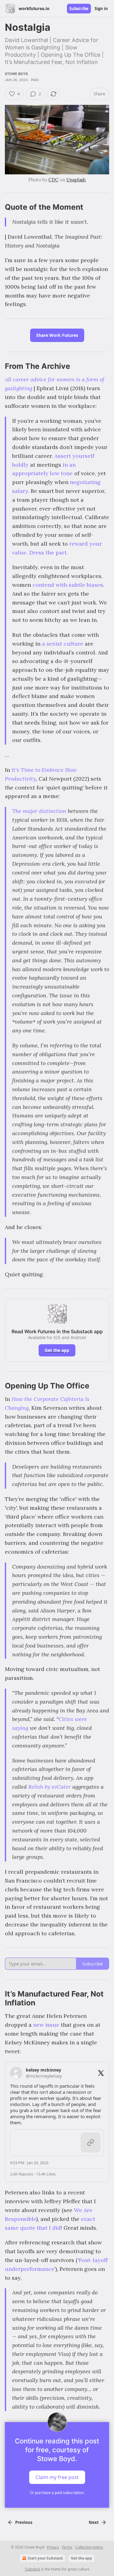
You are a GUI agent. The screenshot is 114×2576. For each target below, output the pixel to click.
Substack (33, 2569)
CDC (53, 180)
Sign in (101, 9)
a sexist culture (63, 644)
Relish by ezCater (50, 1787)
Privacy (53, 2547)
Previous (24, 2522)
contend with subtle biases (68, 585)
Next (94, 2522)
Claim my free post (57, 2477)
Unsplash (76, 180)
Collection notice (89, 2547)
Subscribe (79, 9)
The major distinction (39, 811)
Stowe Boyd (16, 74)
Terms (67, 2547)
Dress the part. (48, 552)
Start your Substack (45, 2558)
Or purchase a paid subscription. (57, 2493)
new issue (46, 2025)
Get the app (57, 1350)
